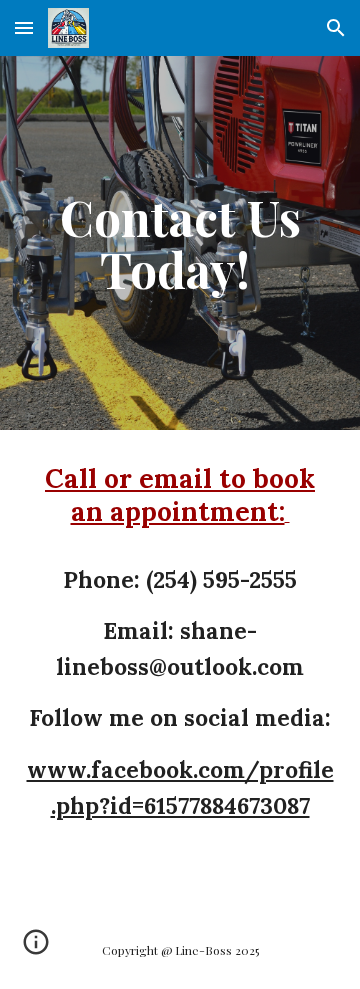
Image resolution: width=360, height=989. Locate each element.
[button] (24, 27)
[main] (180, 243)
